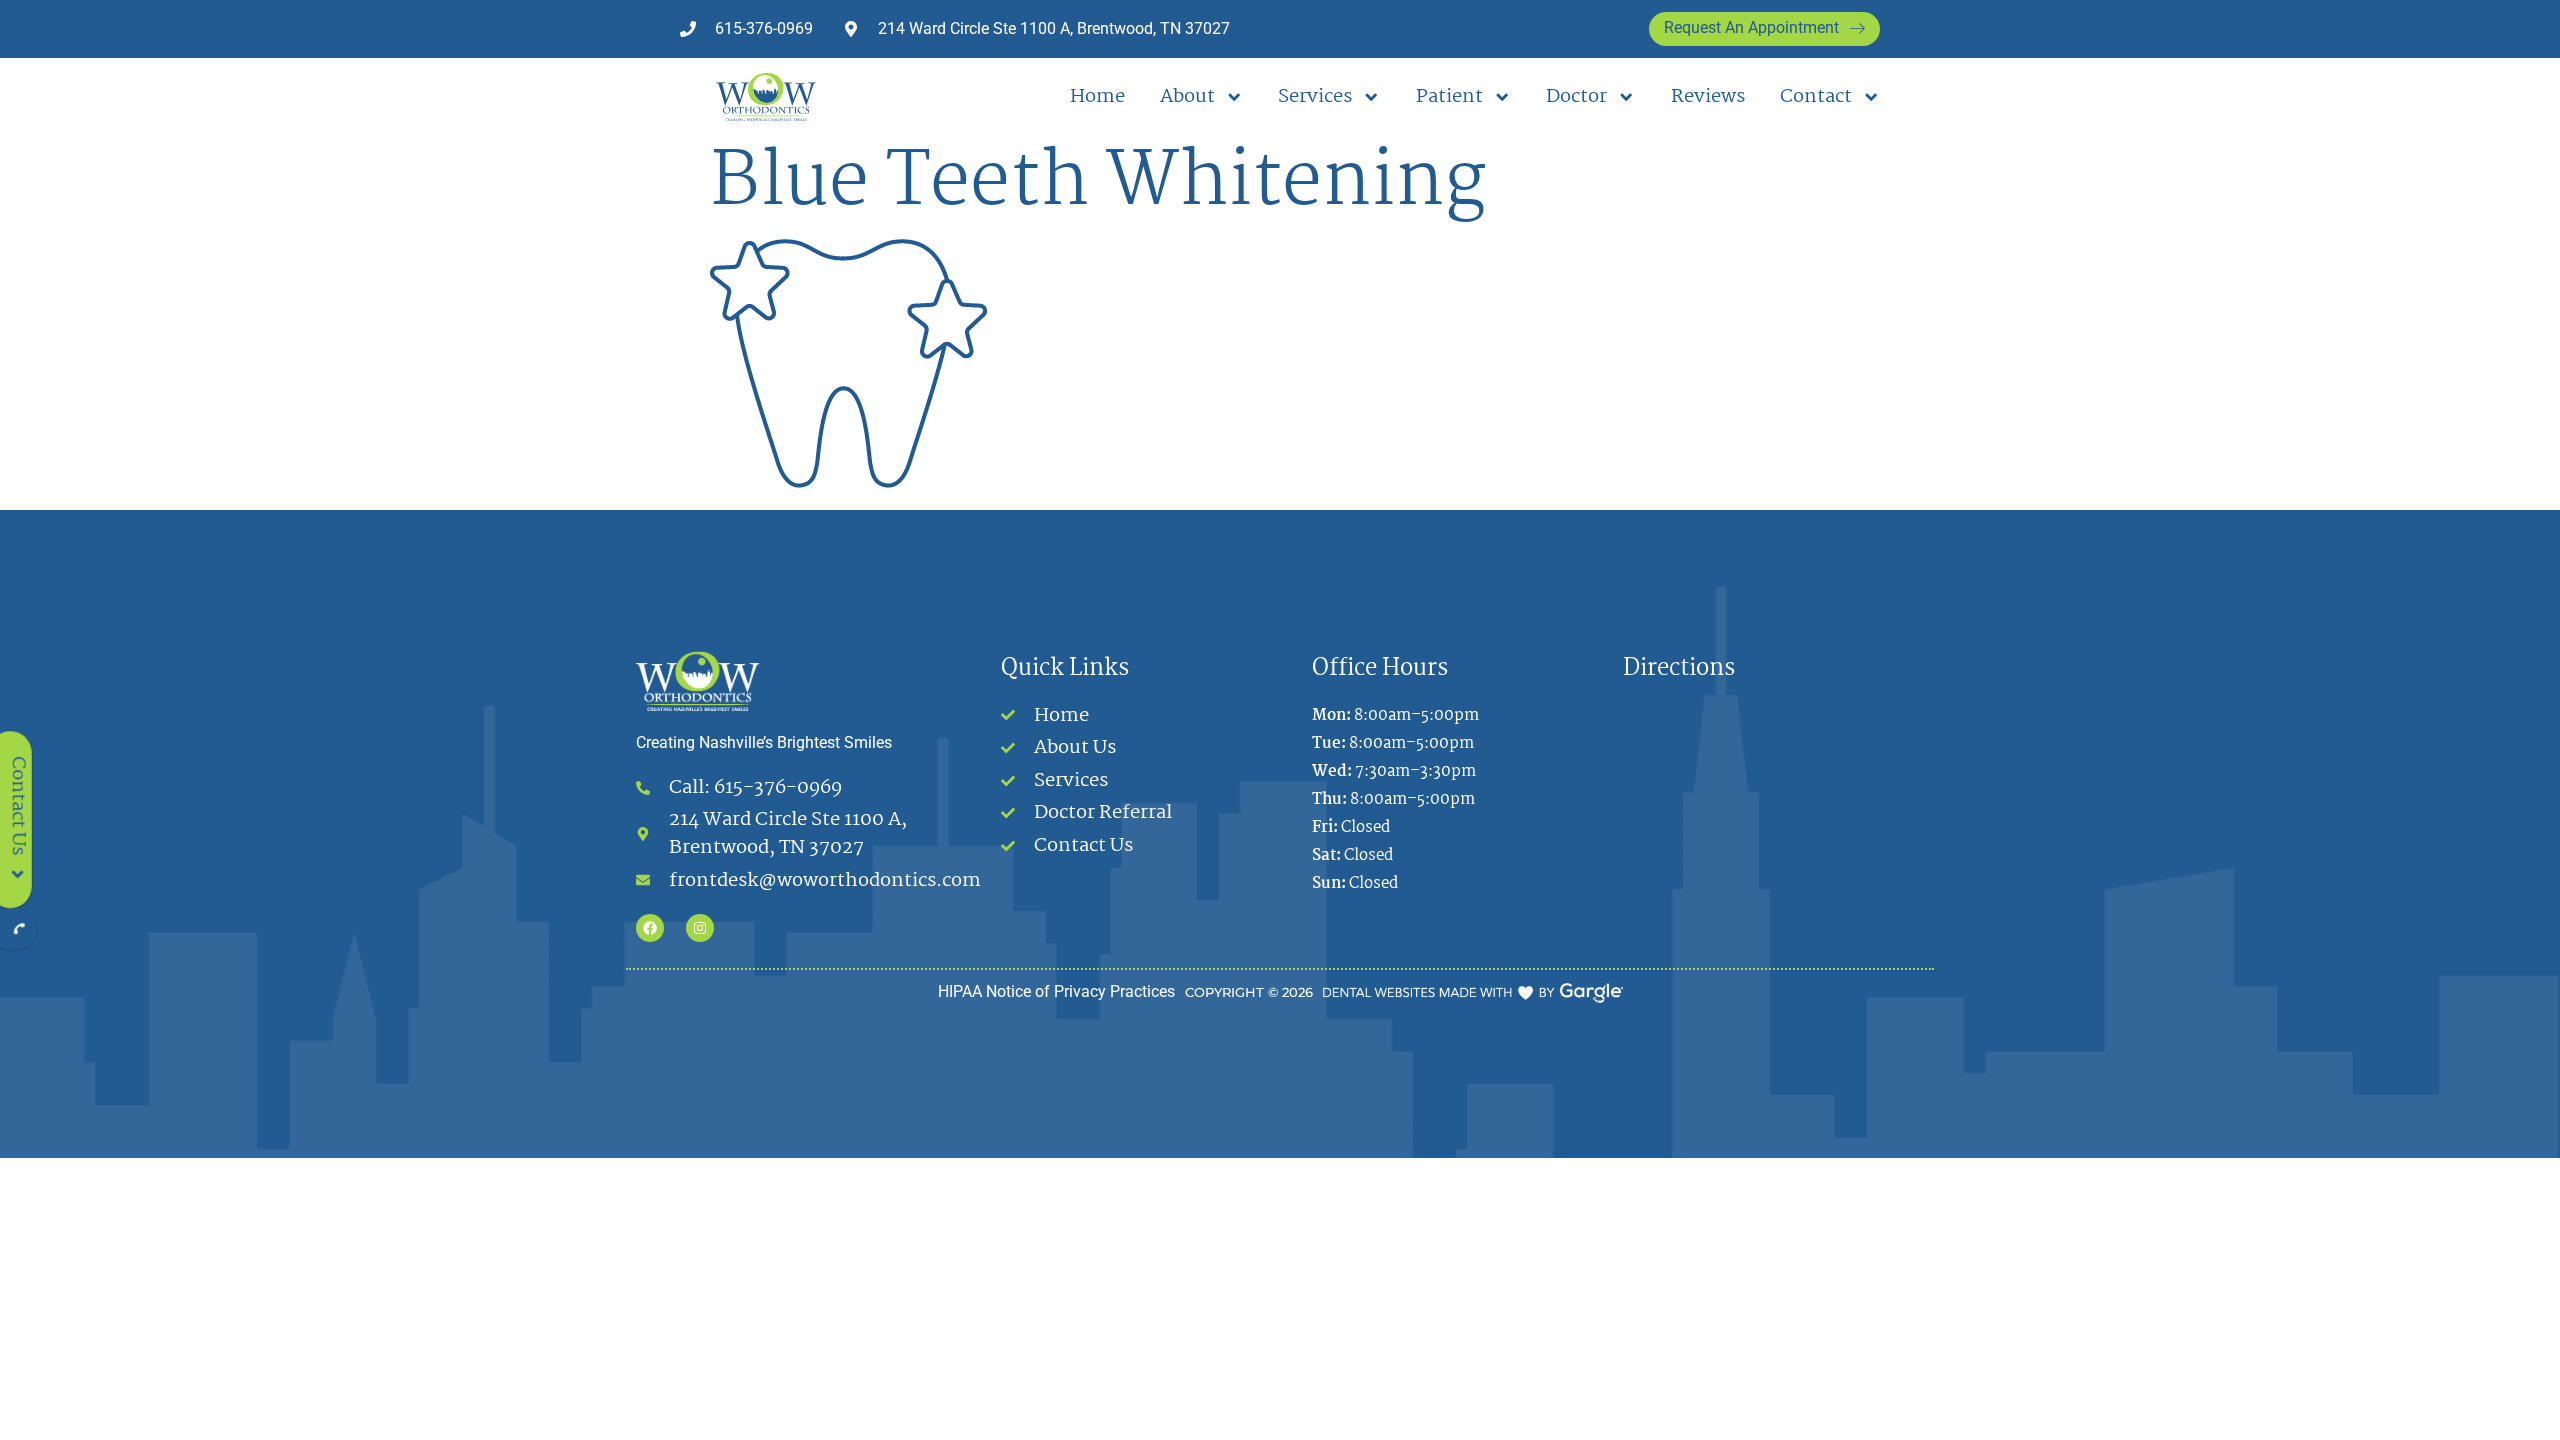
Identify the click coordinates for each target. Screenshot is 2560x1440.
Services (1315, 97)
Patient (1449, 97)
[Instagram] (700, 928)
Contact (1816, 97)
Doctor (1576, 97)
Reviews (1708, 97)
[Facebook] (650, 928)
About (1187, 97)
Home (1097, 97)
